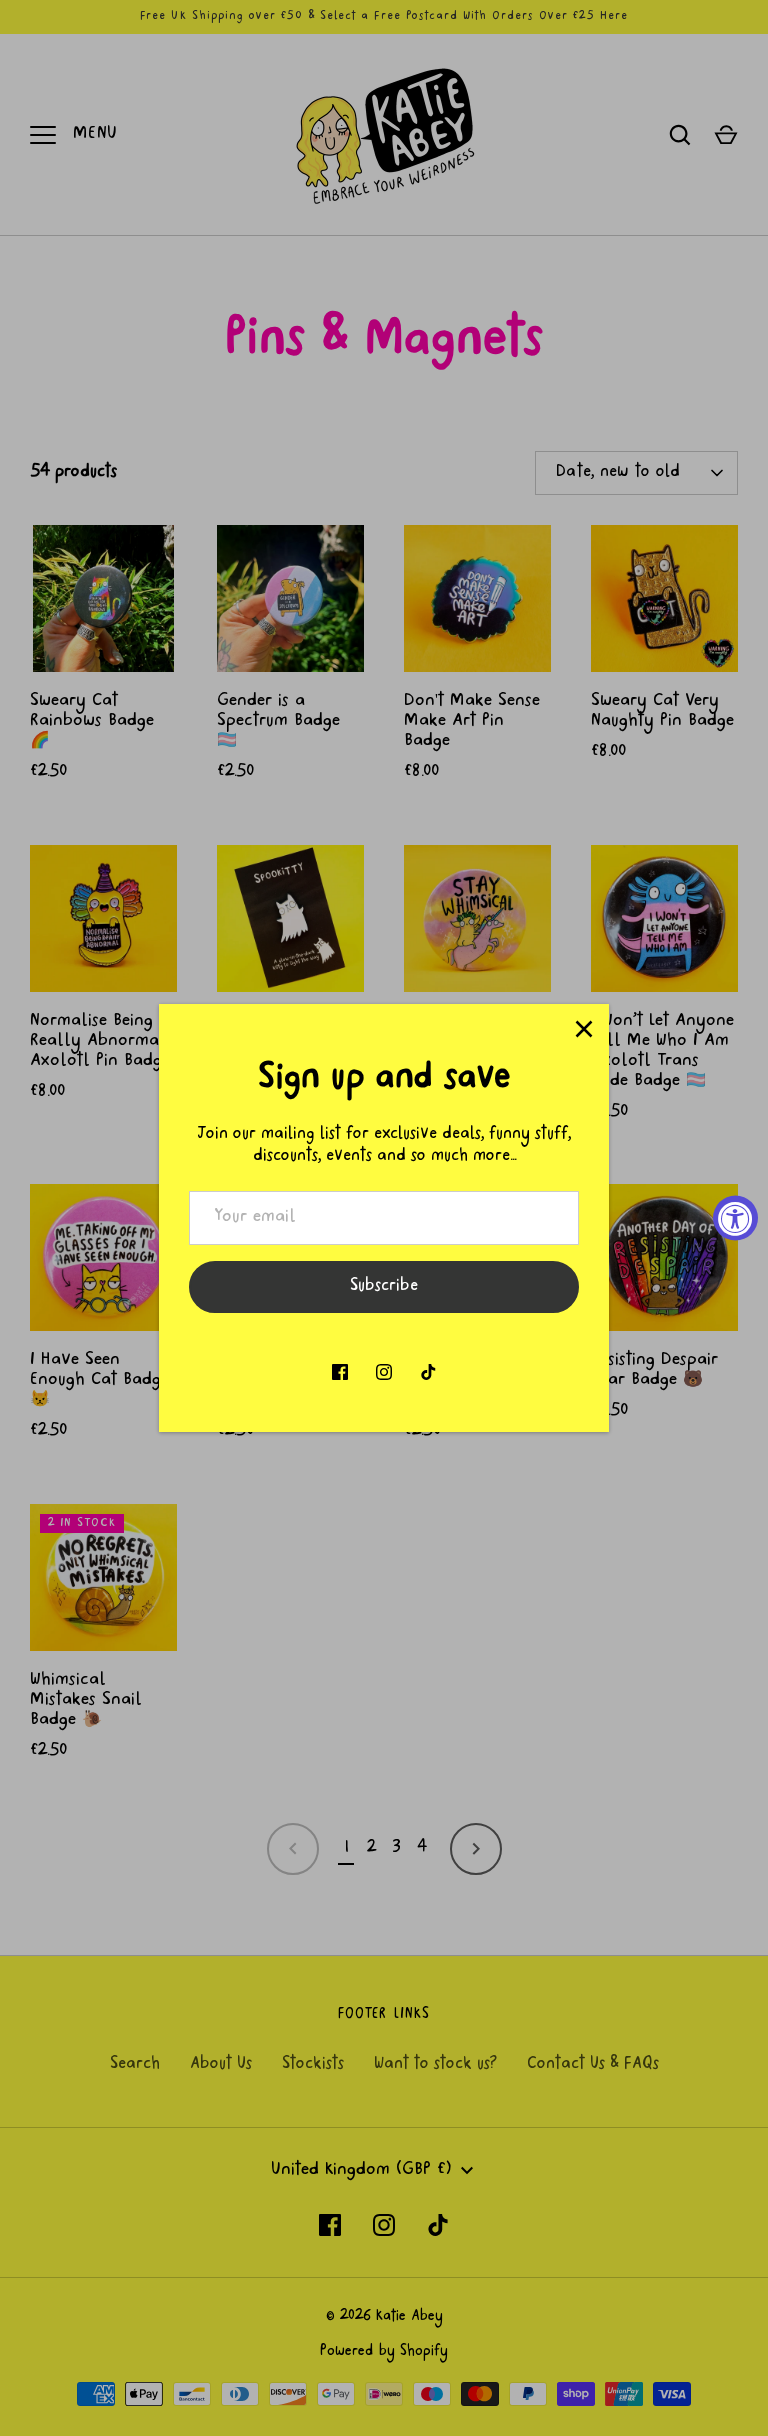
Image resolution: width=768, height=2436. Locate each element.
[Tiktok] (428, 1372)
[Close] (584, 1029)
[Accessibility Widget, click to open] (735, 1218)
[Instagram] (384, 1372)
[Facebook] (340, 1372)
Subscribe (384, 1287)
